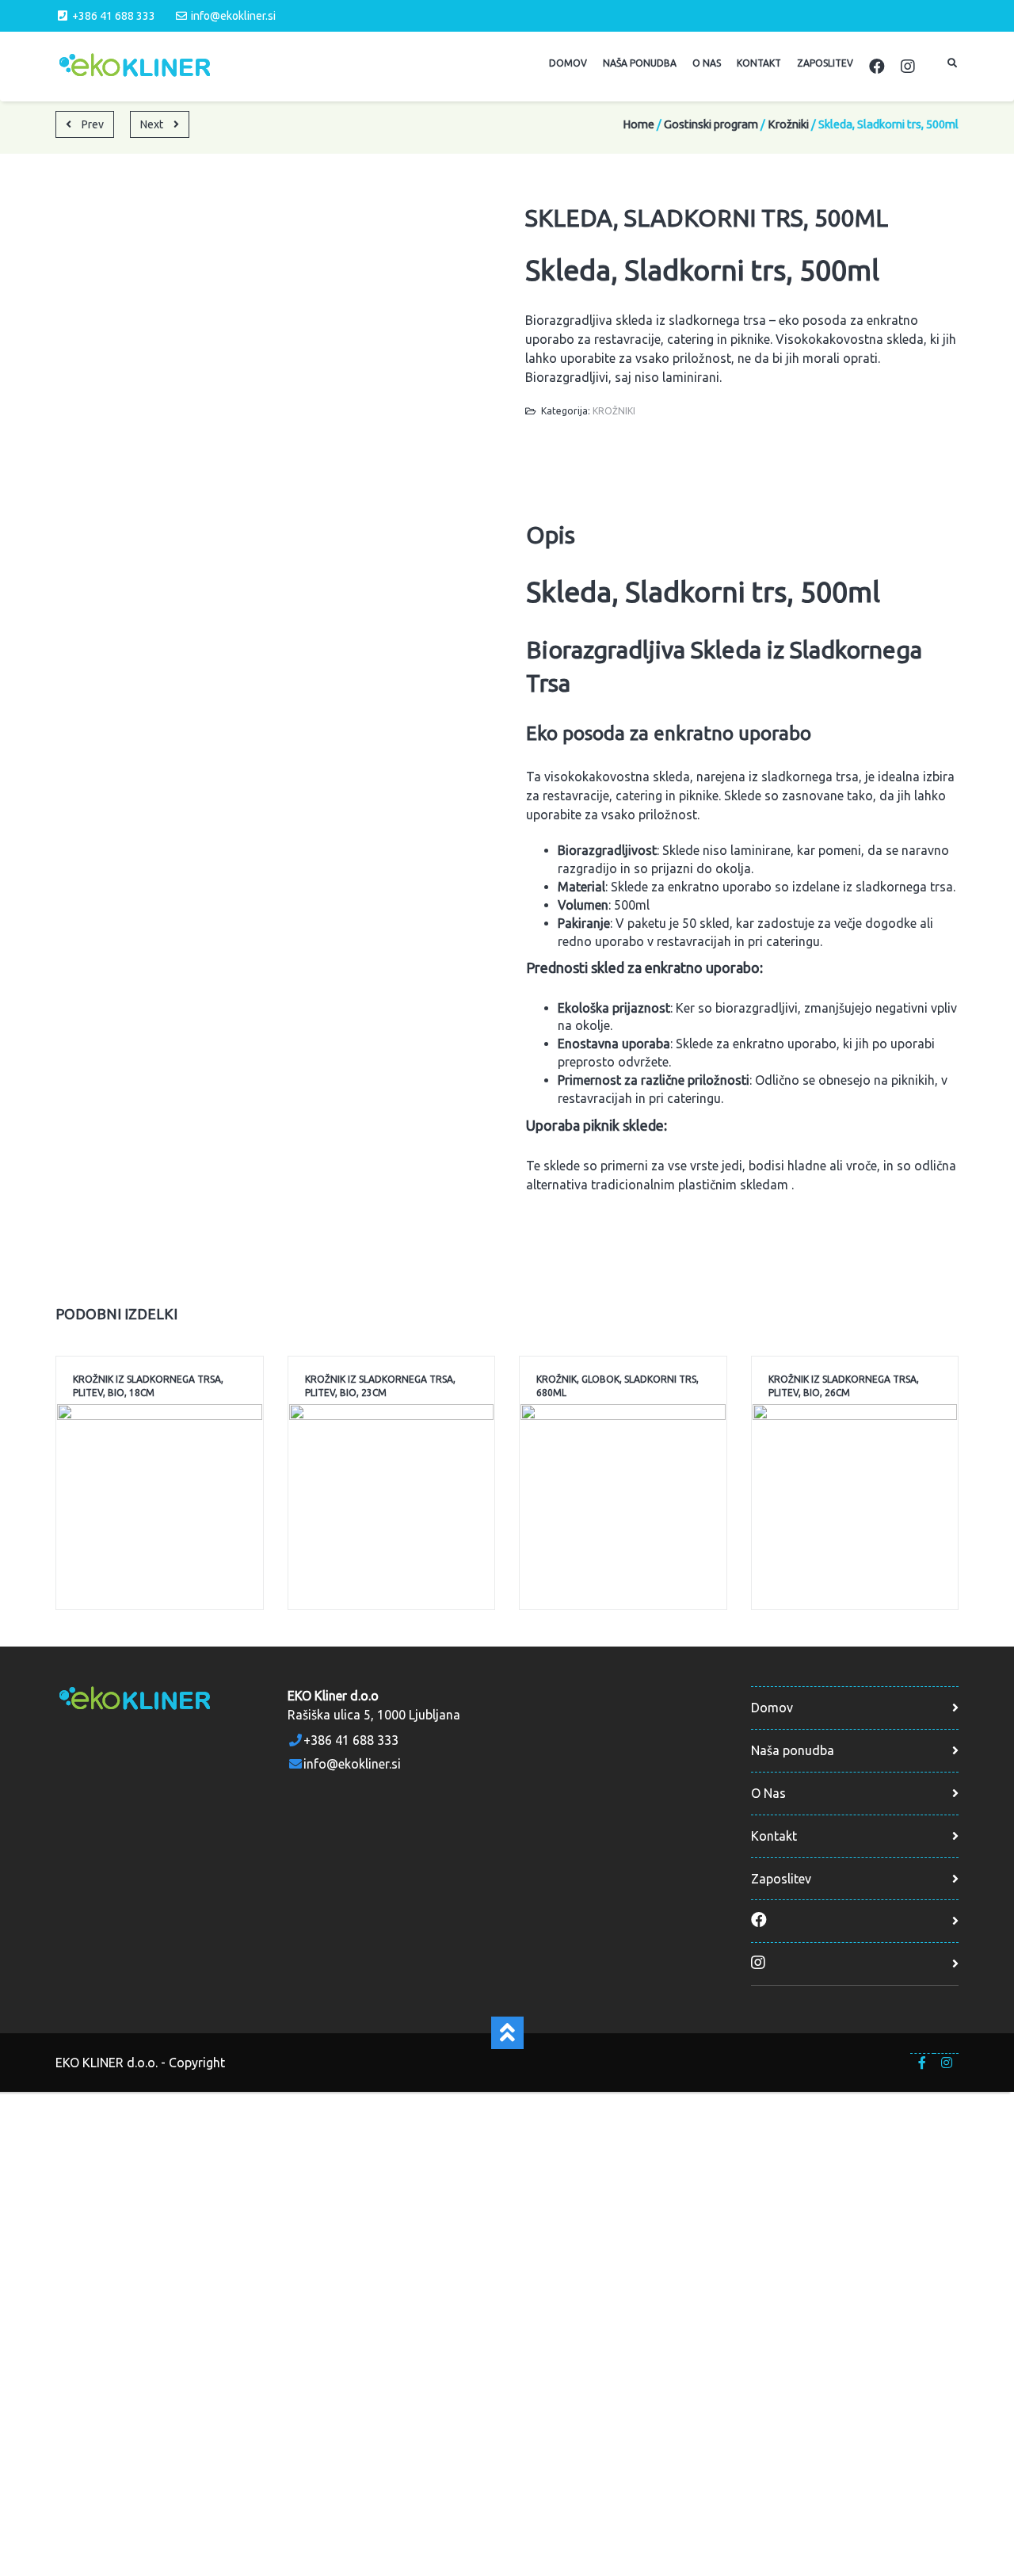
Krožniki (788, 124)
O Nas (768, 1793)
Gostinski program (711, 124)
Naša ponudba (793, 1750)
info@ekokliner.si (233, 16)
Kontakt (774, 1836)
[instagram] (946, 2063)
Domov (772, 1708)
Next (153, 124)
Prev (91, 124)
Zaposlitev (781, 1879)
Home (639, 124)
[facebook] (923, 2063)
